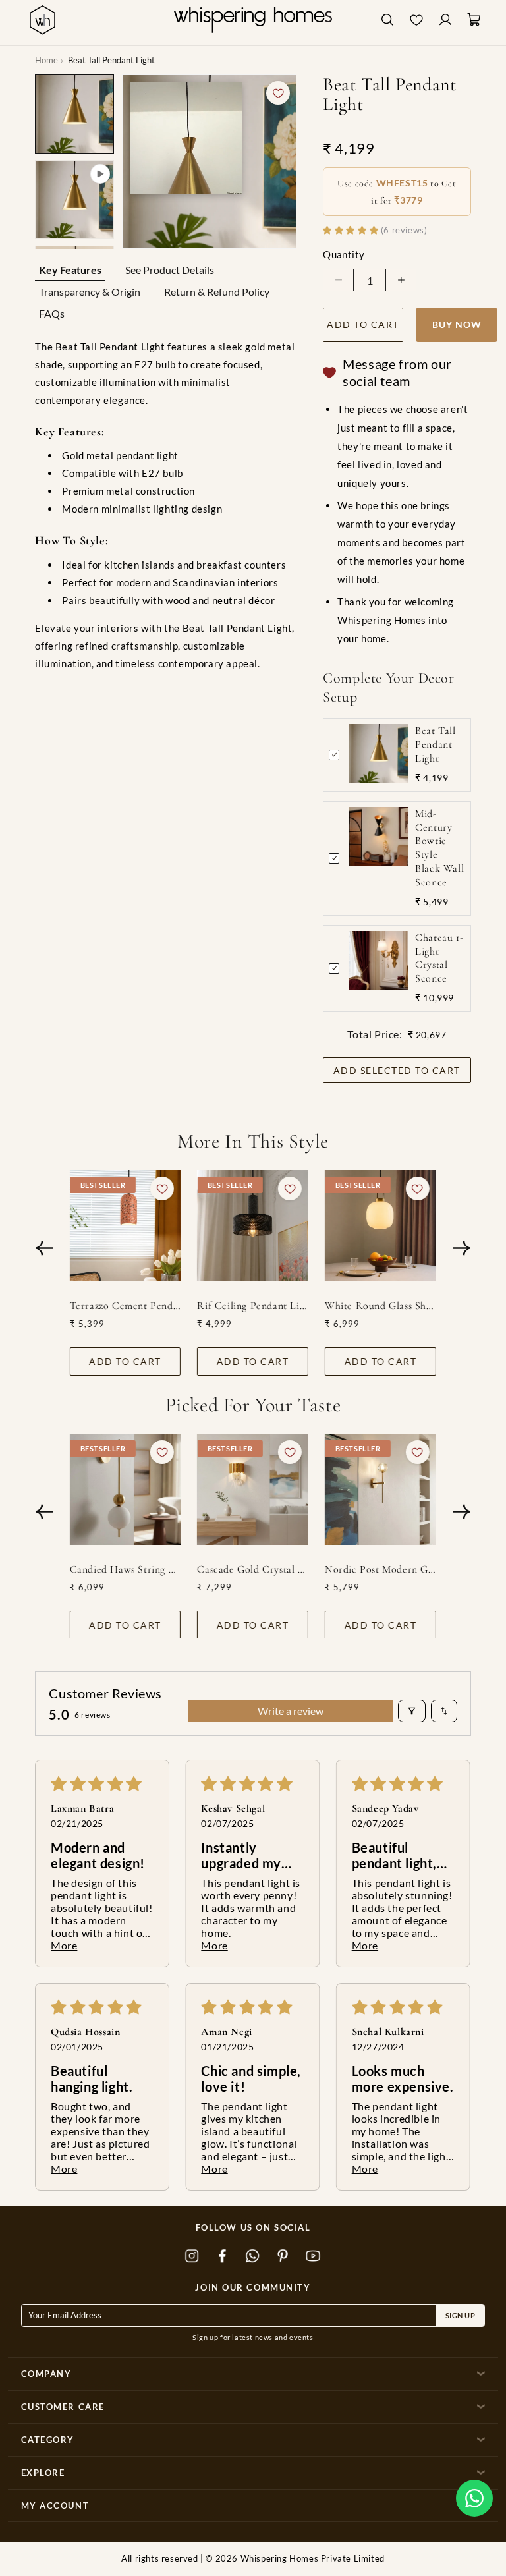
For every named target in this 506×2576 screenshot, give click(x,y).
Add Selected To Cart (397, 1070)
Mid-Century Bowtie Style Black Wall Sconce (439, 848)
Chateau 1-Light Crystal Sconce (439, 958)
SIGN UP (461, 2315)
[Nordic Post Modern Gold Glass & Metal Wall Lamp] (380, 1489)
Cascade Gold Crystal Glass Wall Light (253, 1569)
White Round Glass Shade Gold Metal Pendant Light (380, 1306)
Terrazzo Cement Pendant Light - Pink (126, 1306)
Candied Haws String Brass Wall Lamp (126, 1569)
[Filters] (412, 1711)
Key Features (70, 270)
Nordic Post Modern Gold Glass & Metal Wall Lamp (380, 1569)
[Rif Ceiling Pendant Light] (253, 1226)
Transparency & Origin (90, 292)
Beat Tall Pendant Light (435, 744)
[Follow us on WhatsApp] (253, 2256)
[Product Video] (74, 200)
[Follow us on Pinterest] (283, 2256)
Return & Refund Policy (217, 292)
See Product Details (170, 270)
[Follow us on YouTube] (314, 2256)
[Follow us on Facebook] (223, 2256)
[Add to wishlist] (278, 93)
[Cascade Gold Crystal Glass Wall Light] (253, 1489)
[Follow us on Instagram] (192, 2256)
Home (46, 60)
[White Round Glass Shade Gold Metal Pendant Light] (380, 1226)
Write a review (291, 1711)
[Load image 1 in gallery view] (74, 114)
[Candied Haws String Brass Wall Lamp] (126, 1489)
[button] (474, 2498)
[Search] (387, 20)
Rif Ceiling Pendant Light (253, 1306)
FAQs (52, 313)
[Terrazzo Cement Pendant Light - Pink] (126, 1226)
